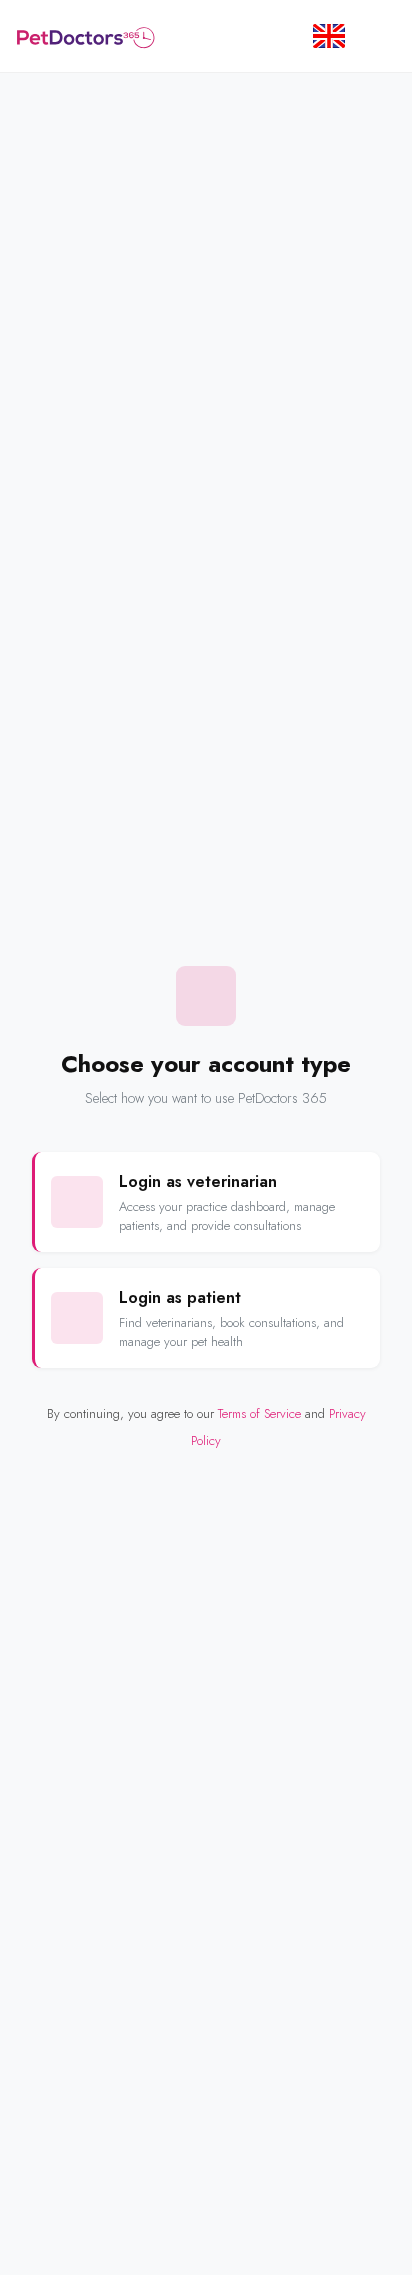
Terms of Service (259, 1413)
